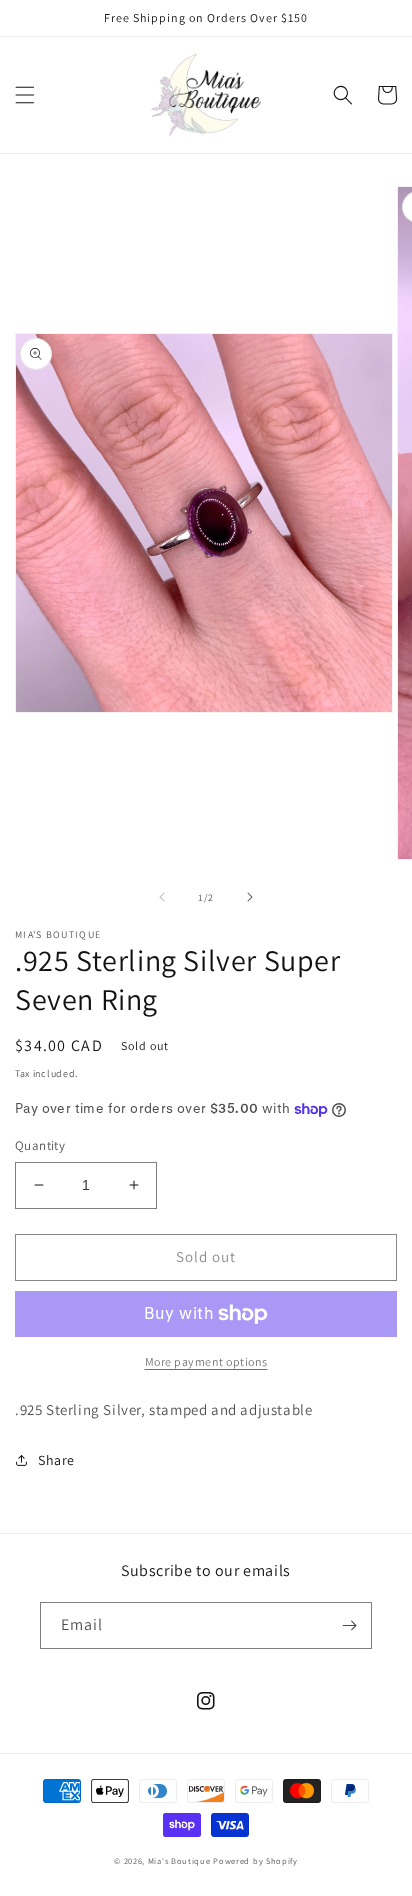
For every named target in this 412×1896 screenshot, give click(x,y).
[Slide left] (162, 897)
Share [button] (56, 1460)
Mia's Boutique (179, 1860)
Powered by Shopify (255, 1860)
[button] (25, 95)
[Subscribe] (349, 1625)
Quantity (40, 1145)
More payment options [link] (206, 1361)
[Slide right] (250, 897)
